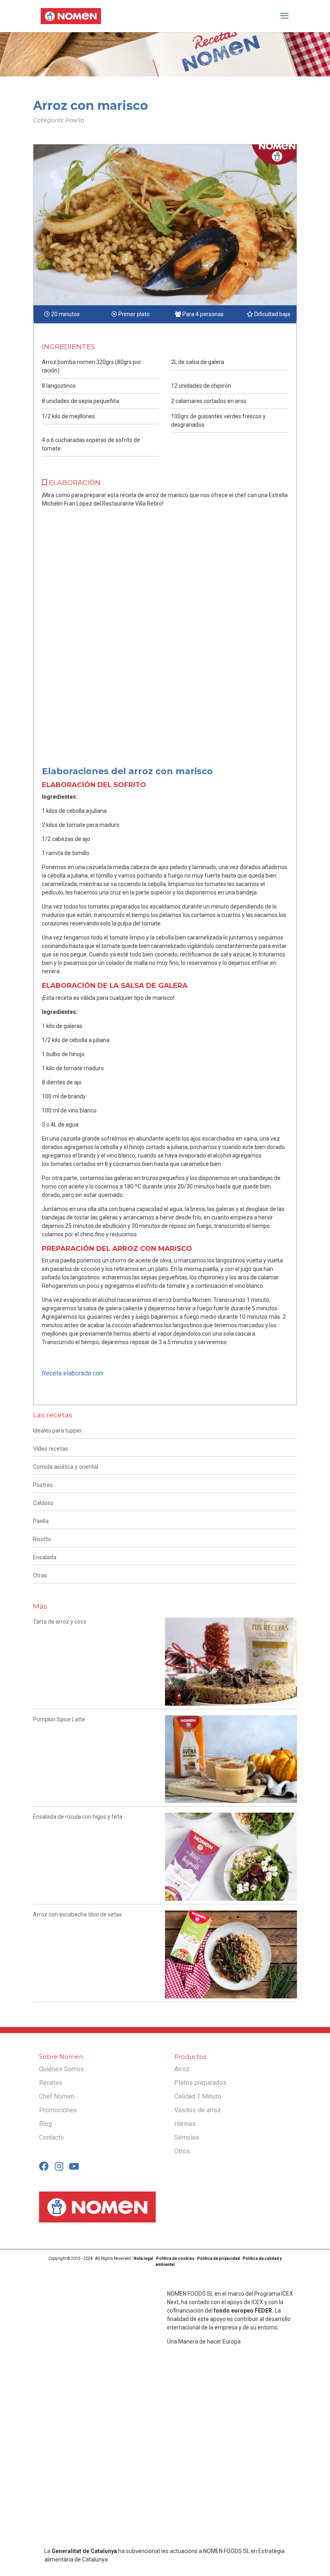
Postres (43, 1485)
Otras (40, 1575)
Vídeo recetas (51, 1449)
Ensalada (45, 1557)
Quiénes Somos (62, 2069)
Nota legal (143, 2258)
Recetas (51, 2083)
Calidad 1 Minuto (198, 2096)
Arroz (182, 2069)
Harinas (185, 2124)
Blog (45, 2124)
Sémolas (187, 2137)
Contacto (52, 2137)
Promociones (58, 2110)
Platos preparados (200, 2083)
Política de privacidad (219, 2258)
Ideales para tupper (58, 1431)
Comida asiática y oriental (66, 1467)
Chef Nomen (57, 2096)
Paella (41, 1521)
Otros (182, 2151)
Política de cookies (175, 2258)
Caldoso (43, 1503)
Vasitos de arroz (198, 2110)
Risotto (42, 1539)
